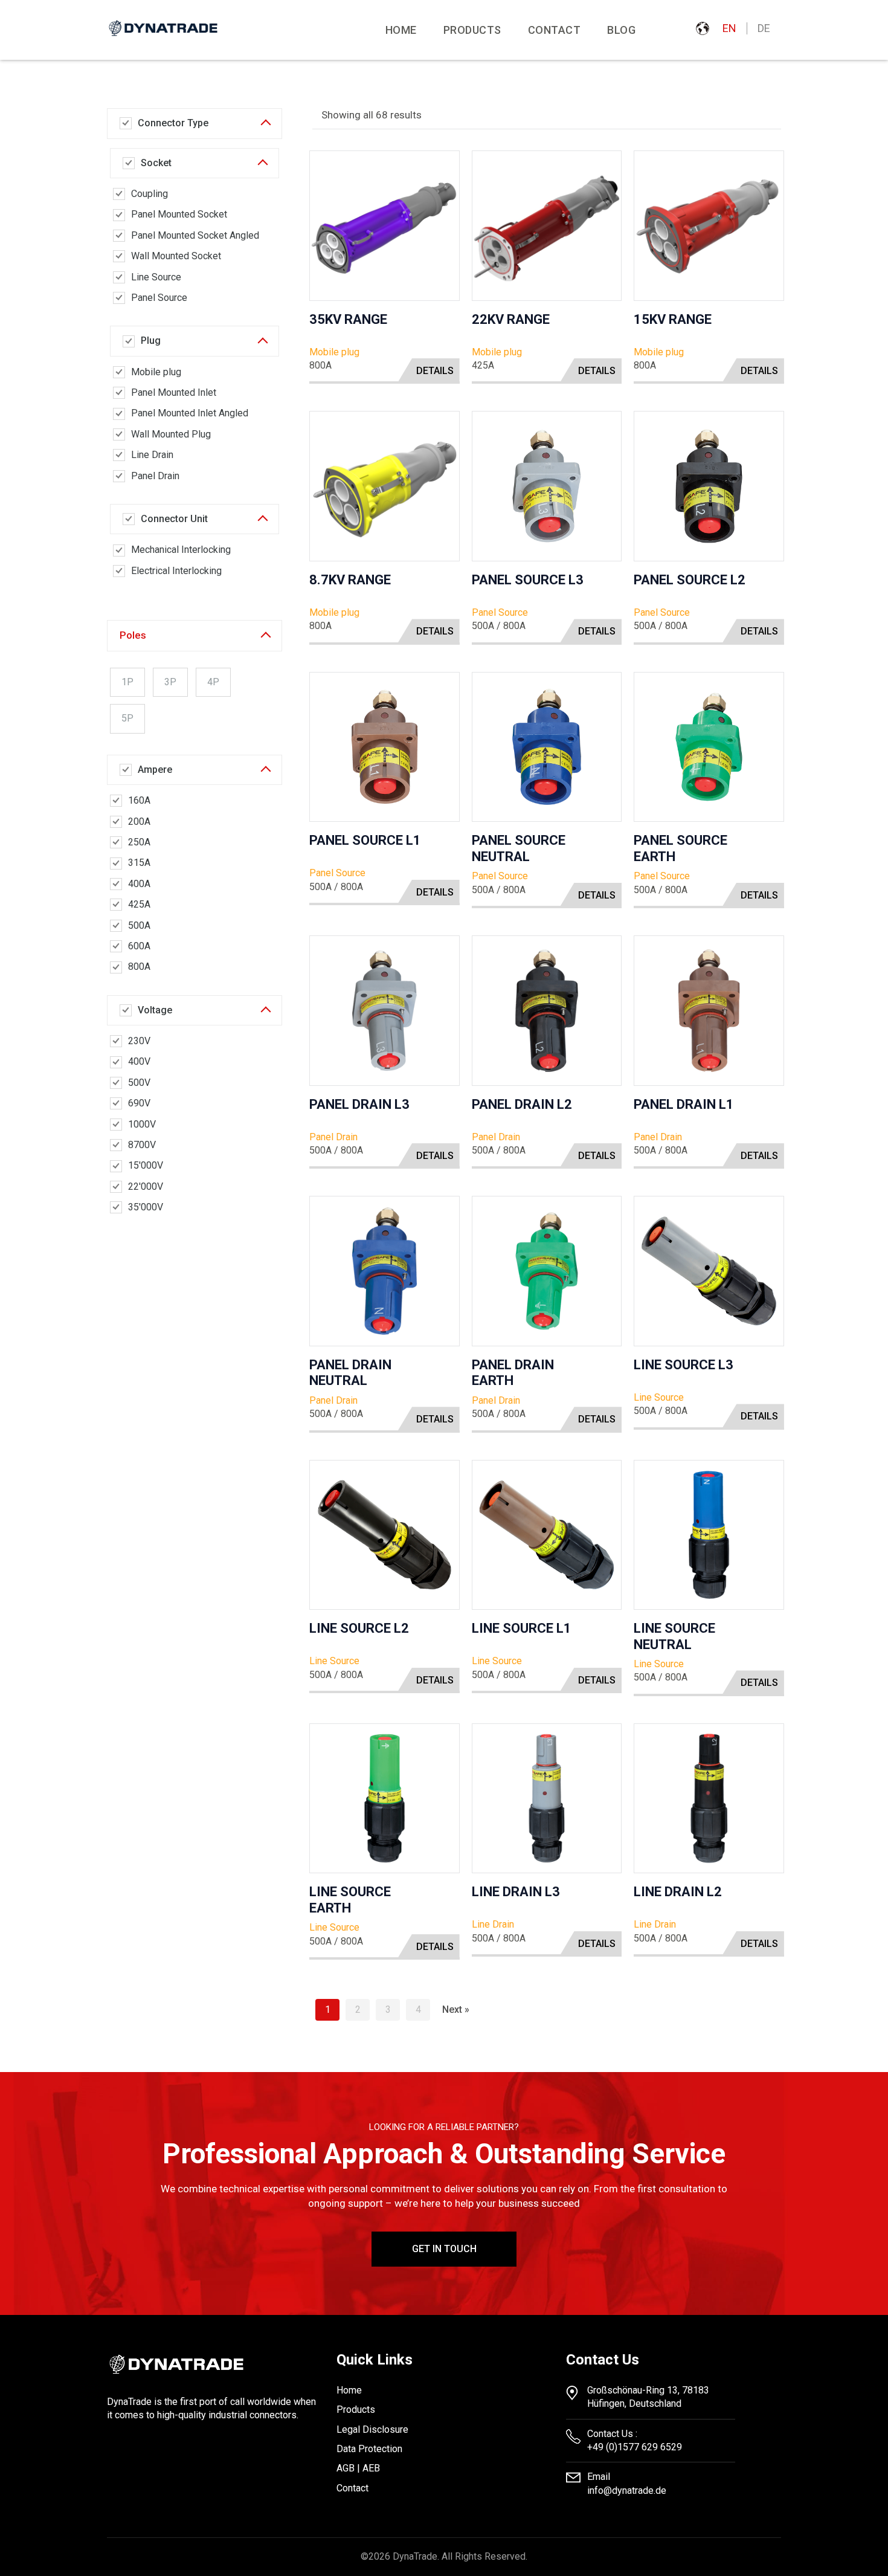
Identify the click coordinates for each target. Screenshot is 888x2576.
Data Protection (369, 2449)
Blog (621, 30)
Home (401, 30)
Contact (555, 30)
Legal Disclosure (372, 2429)
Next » (456, 2009)
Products (356, 2410)
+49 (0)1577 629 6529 (635, 2447)
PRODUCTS (472, 30)
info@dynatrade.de (627, 2490)
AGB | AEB (358, 2468)
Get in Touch (444, 2249)
